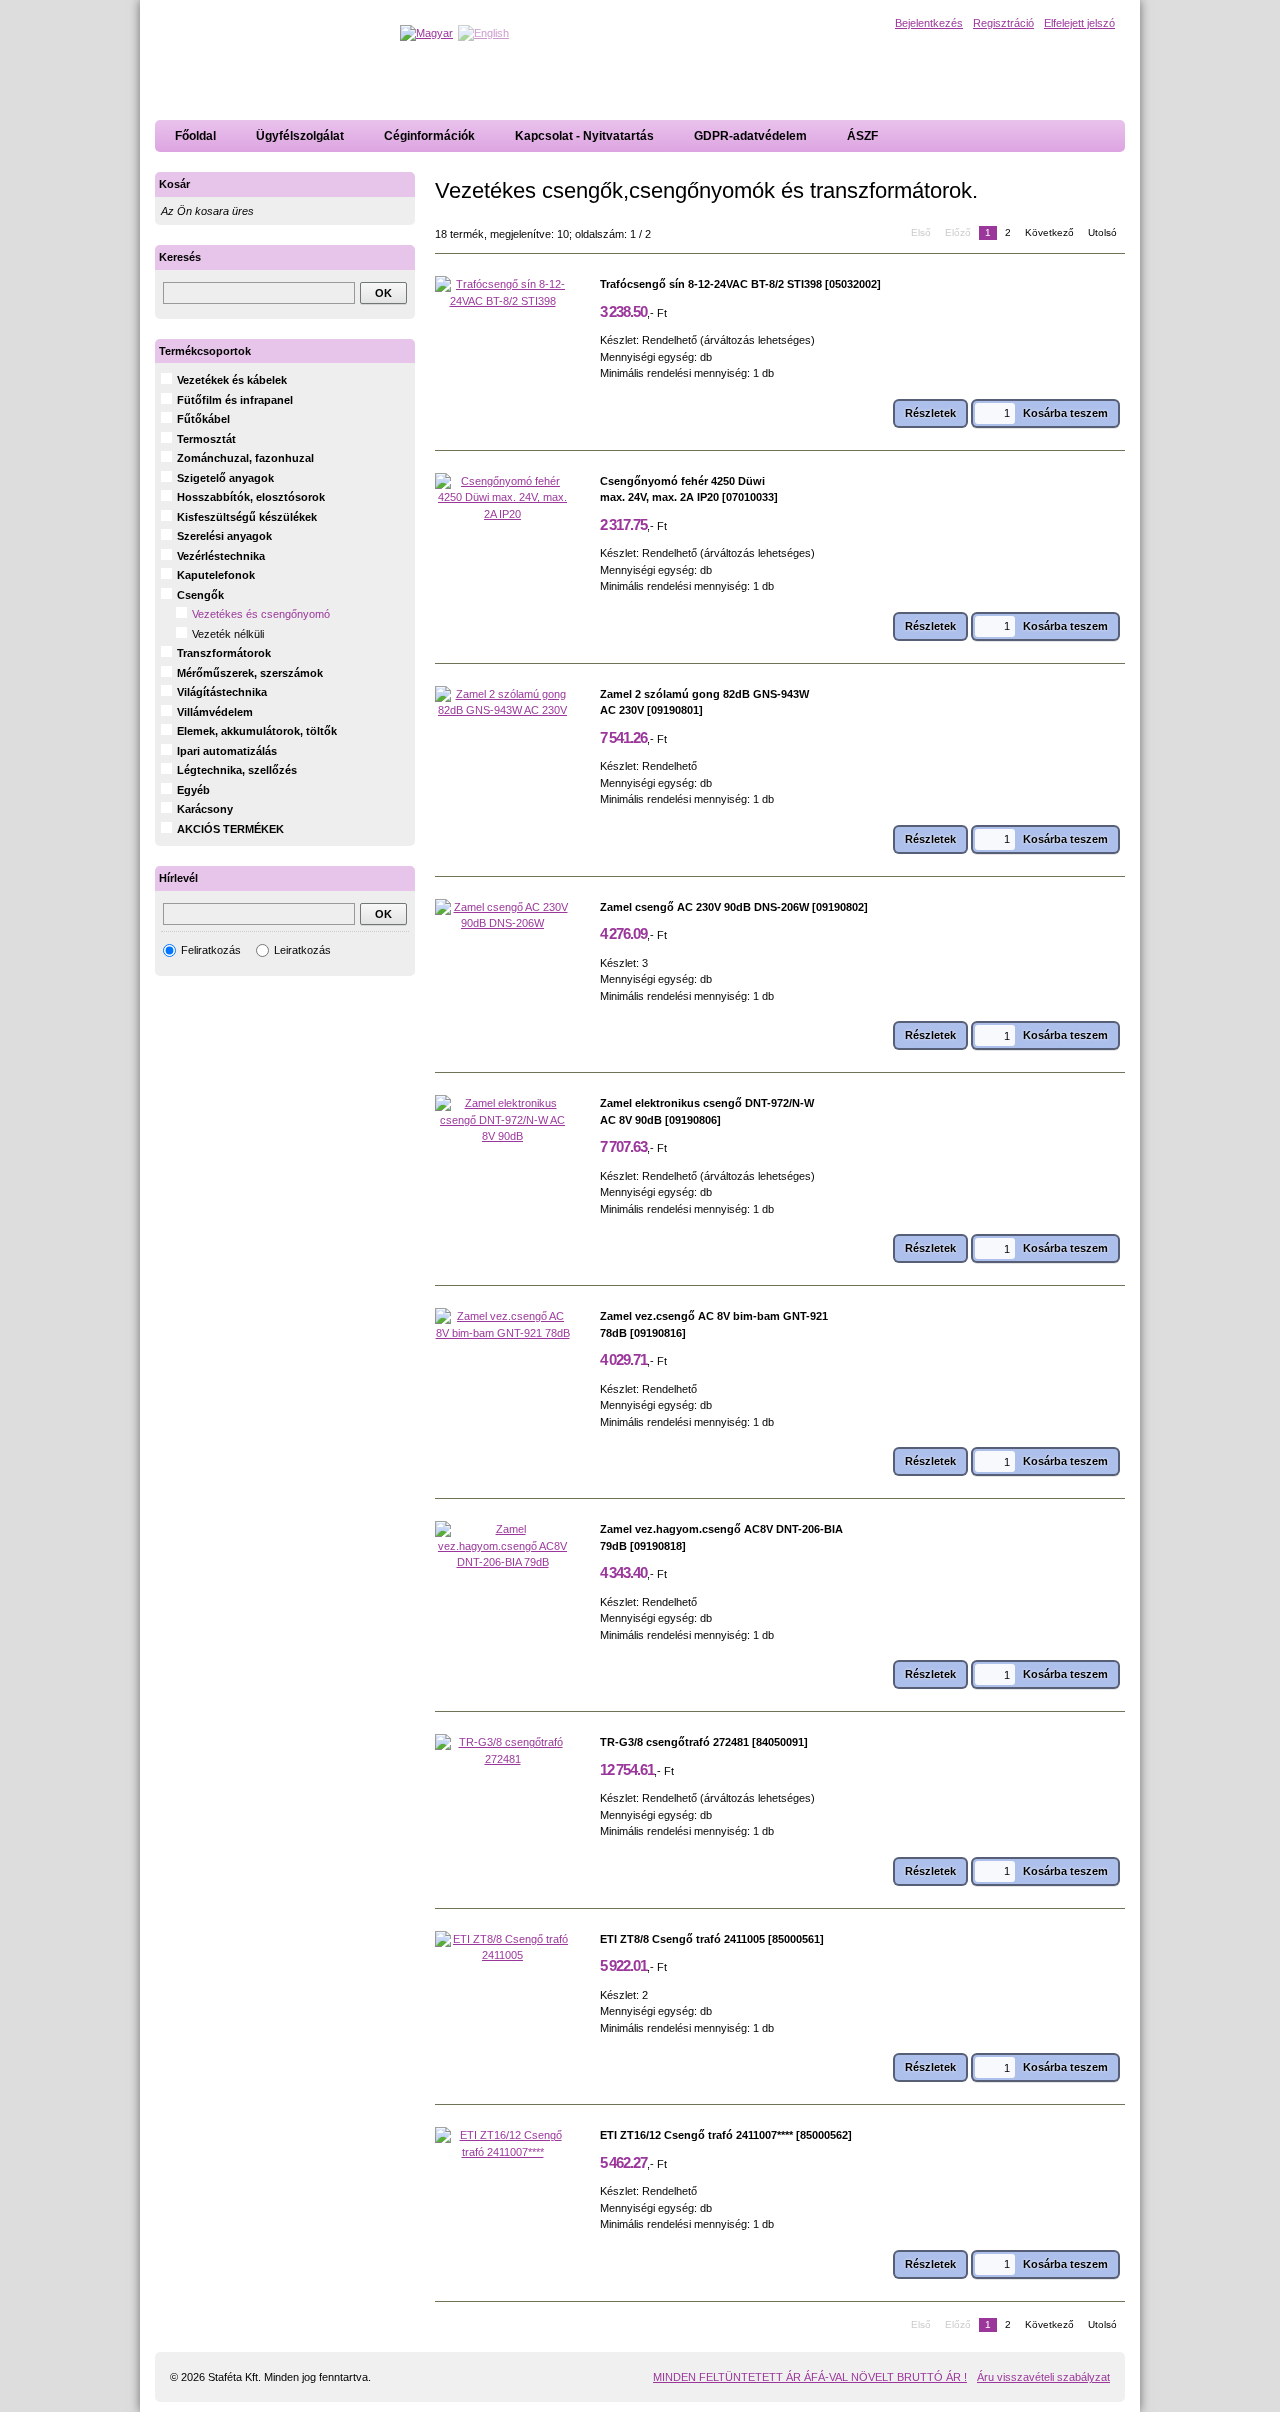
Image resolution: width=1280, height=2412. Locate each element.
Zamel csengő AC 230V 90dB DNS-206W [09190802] (734, 907)
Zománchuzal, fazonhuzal (245, 458)
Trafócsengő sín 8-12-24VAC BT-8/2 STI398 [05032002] (740, 284)
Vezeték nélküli (228, 634)
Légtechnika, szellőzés (237, 770)
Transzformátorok (224, 653)
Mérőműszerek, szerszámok (250, 673)
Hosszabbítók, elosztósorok (251, 497)
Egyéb (193, 790)
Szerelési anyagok (224, 536)
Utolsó (1102, 232)
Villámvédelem (215, 712)
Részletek (930, 413)
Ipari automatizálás (227, 751)
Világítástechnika (222, 692)
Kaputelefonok (216, 575)
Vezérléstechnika (221, 556)
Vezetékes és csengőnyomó (261, 614)
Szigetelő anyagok (225, 478)
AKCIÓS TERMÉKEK (230, 829)
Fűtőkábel (203, 419)
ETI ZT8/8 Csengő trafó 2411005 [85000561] (712, 1939)
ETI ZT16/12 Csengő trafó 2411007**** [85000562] (726, 2135)
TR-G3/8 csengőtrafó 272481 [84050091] (704, 1742)
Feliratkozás (211, 950)
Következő (1049, 232)
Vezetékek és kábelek (232, 380)
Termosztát (206, 439)
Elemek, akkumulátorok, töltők (257, 731)
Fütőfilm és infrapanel (235, 400)
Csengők (200, 595)
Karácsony (205, 809)
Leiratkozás (302, 950)
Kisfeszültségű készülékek (247, 517)
